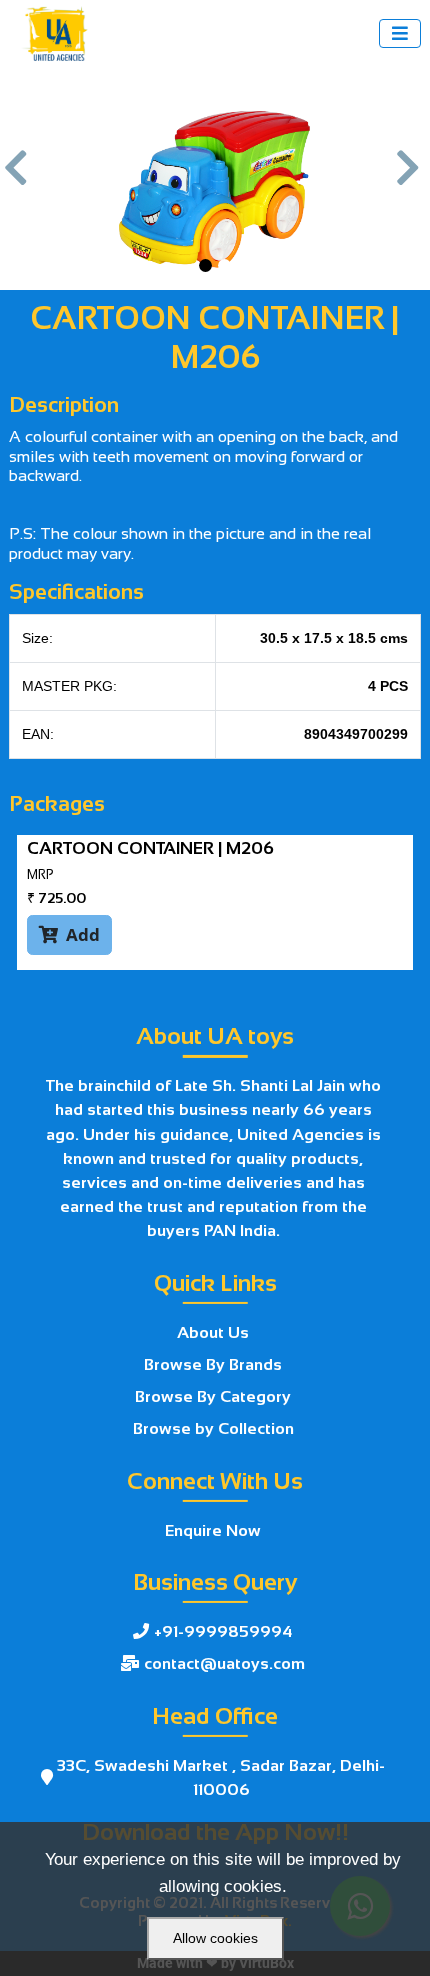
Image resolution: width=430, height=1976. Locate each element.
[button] (19, 178)
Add (69, 934)
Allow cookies (215, 1938)
